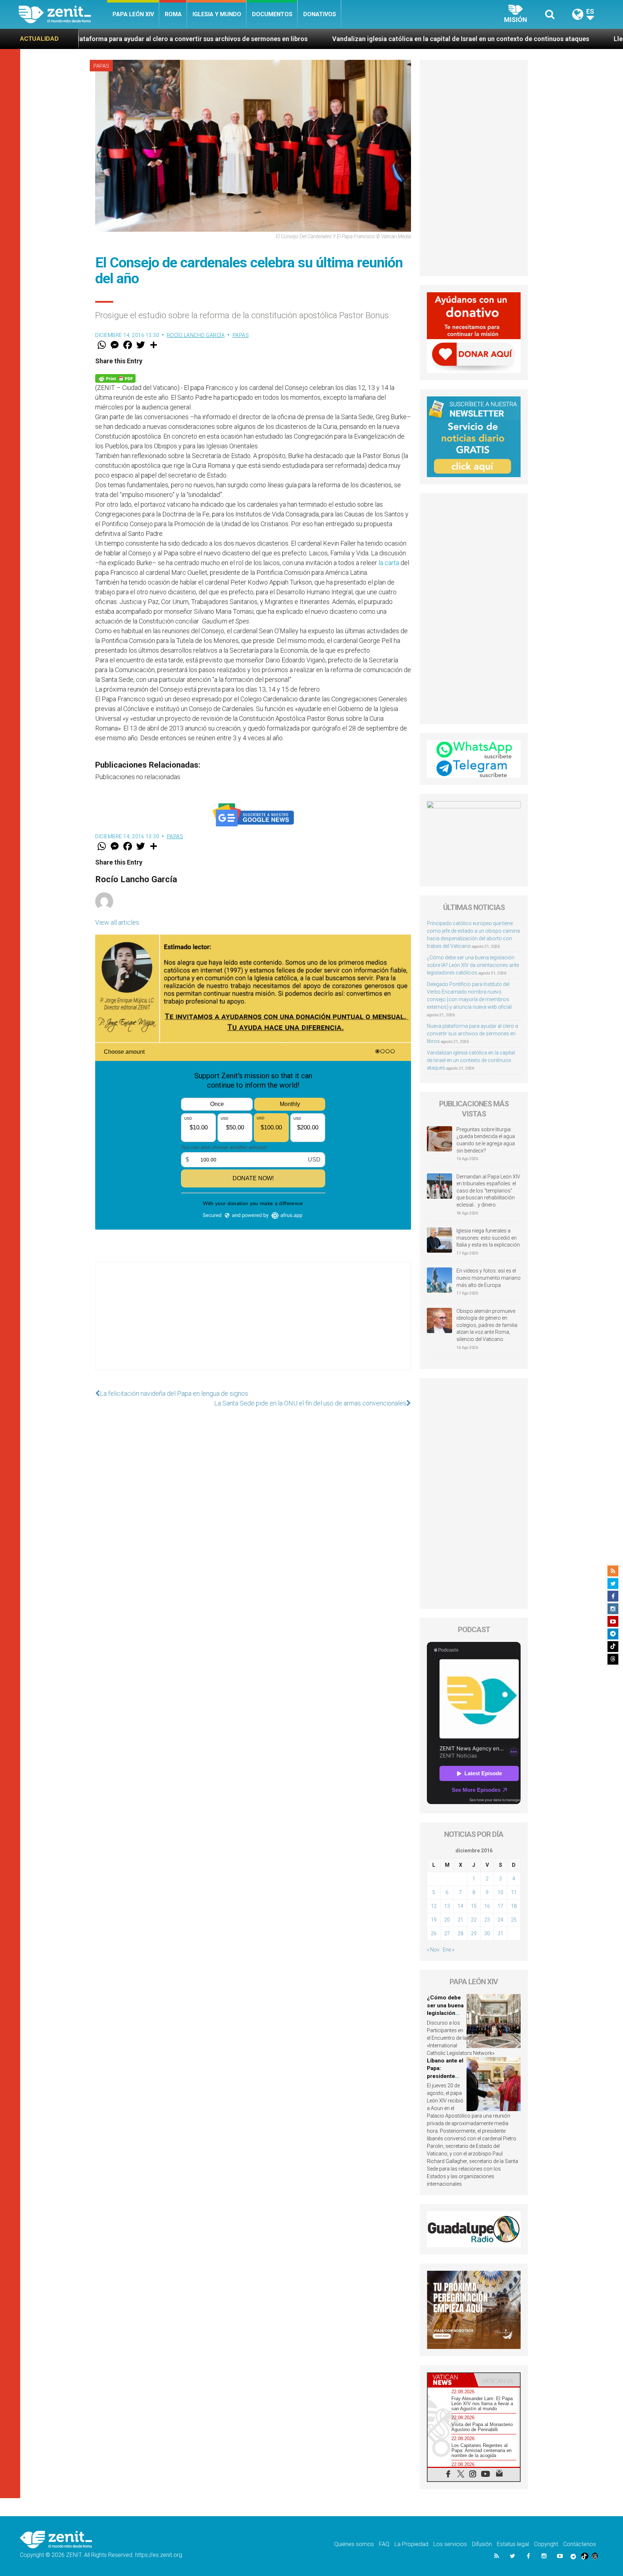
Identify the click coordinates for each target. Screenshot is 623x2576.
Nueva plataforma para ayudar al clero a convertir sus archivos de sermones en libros (472, 1034)
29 (474, 1933)
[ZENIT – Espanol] (63, 14)
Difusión (482, 2544)
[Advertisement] (253, 1323)
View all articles (117, 922)
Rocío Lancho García (196, 335)
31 (500, 1933)
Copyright (546, 2544)
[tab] (451, 2380)
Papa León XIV (133, 14)
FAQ (384, 2544)
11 (514, 1892)
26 (434, 1933)
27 (447, 1933)
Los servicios (450, 2544)
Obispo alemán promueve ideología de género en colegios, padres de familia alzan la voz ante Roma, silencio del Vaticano (487, 1325)
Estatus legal (513, 2544)
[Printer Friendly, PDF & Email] (115, 377)
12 (434, 1906)
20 (447, 1920)
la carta (389, 563)
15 (474, 1906)
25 (514, 1920)
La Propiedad (411, 2544)
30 (487, 1933)
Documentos (272, 14)
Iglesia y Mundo (217, 14)
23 (487, 1920)
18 (514, 1906)
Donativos (320, 14)
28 (460, 1933)
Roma (173, 14)
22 (474, 1920)
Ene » (449, 1950)
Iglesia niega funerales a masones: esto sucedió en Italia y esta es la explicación (488, 1238)
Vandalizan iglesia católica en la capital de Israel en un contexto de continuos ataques (280, 39)
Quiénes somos (354, 2544)
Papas (101, 66)
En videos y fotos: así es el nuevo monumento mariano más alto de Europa (489, 1278)
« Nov (433, 1950)
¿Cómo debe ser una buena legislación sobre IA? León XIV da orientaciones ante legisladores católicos (473, 965)
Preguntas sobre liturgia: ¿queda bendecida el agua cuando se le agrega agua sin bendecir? (486, 1140)
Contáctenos (580, 2544)
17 (500, 1906)
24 (500, 1920)
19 (434, 1920)
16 (487, 1906)
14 (460, 1906)
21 (460, 1920)
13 (447, 1906)
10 (500, 1892)
